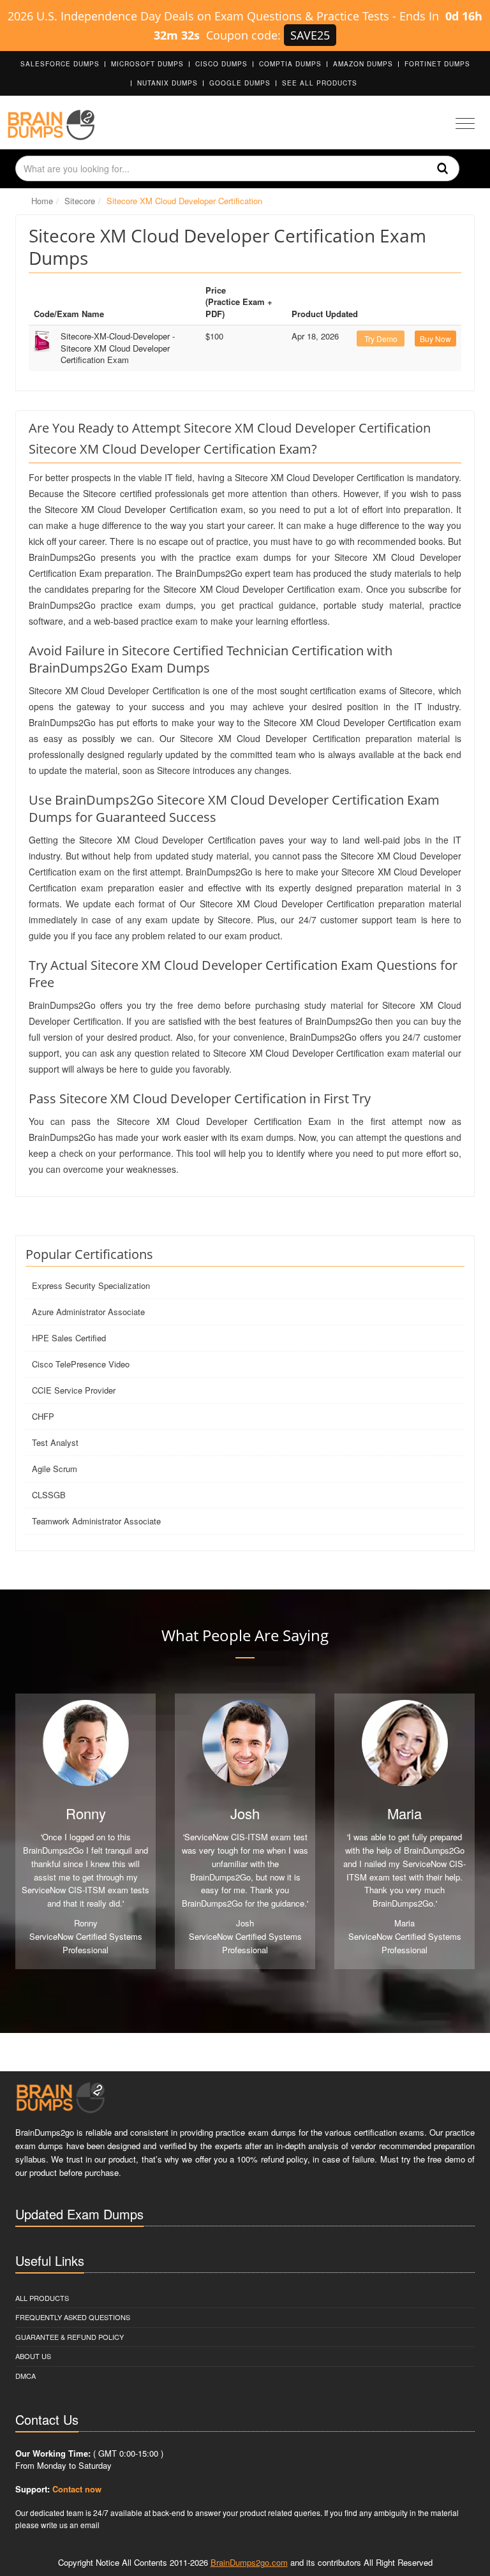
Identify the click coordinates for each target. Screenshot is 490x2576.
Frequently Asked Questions (73, 2317)
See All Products (320, 83)
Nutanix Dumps (167, 83)
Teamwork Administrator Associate (96, 1521)
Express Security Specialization (91, 1285)
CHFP (43, 1416)
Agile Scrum (55, 1469)
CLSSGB (49, 1495)
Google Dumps (240, 83)
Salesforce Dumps (60, 64)
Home (42, 201)
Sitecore (80, 201)
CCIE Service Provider (74, 1390)
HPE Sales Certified (69, 1338)
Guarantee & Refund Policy (70, 2337)
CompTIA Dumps (290, 64)
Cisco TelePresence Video (81, 1364)
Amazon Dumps (363, 64)
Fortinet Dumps (437, 64)
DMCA (26, 2376)
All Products (42, 2298)
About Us (33, 2356)
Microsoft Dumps (147, 64)
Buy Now (435, 339)
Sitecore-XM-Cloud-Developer (118, 348)
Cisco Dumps (221, 64)
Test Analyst (55, 1442)
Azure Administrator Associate (88, 1312)
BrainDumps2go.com (249, 2562)
